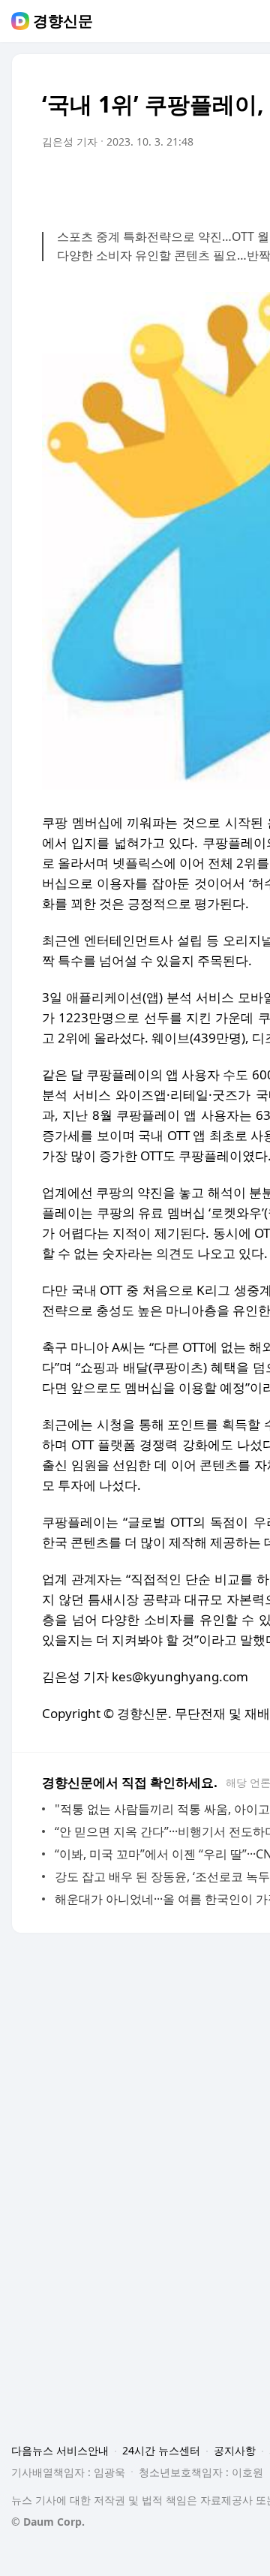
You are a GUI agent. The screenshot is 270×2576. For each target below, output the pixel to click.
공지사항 (235, 2450)
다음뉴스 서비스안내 (60, 2450)
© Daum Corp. (48, 2522)
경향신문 (63, 21)
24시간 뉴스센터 (161, 2450)
